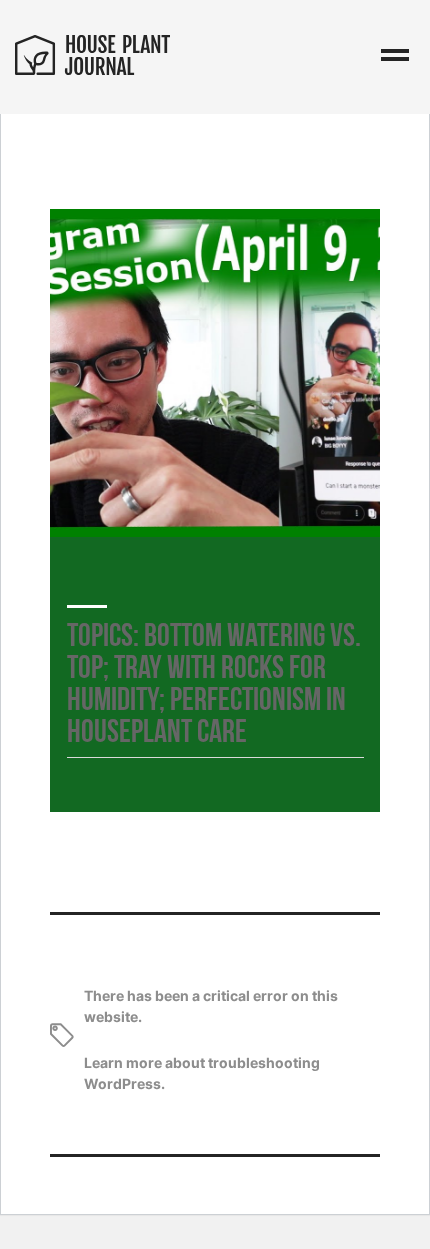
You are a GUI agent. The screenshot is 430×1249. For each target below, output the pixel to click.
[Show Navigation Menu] (395, 57)
